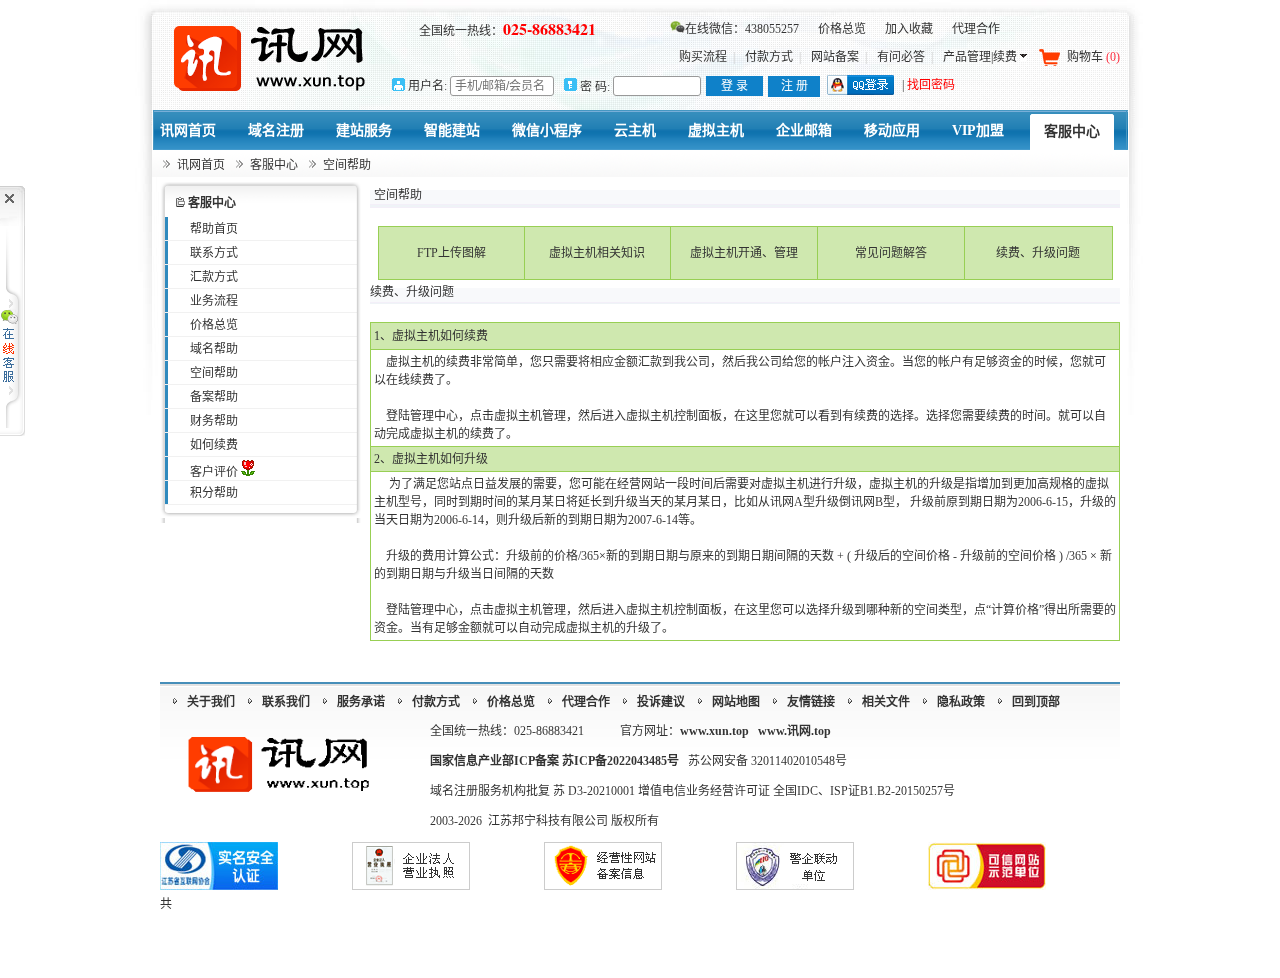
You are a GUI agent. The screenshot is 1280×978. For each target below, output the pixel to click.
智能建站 (452, 130)
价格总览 (842, 29)
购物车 (1093, 57)
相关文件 (886, 702)
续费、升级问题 (1038, 253)
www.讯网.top (794, 731)
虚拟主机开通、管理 (744, 253)
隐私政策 (961, 702)
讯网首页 (188, 130)
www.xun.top (714, 731)
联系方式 (214, 253)
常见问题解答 (891, 253)
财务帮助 (214, 421)
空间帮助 (214, 373)
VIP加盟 (978, 130)
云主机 (635, 130)
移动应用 (892, 130)
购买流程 (703, 57)
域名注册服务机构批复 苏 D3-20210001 (534, 791)
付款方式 (769, 57)
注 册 (794, 86)
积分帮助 (214, 493)
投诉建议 (661, 702)
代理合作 (976, 29)
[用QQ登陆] (860, 91)
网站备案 (835, 57)
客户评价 (215, 472)
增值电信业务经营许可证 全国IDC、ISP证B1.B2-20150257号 (796, 791)
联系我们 (286, 702)
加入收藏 (909, 29)
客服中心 (1072, 131)
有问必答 (901, 57)
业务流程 (214, 301)
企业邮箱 (804, 130)
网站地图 (736, 702)
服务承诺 (361, 702)
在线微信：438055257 (742, 29)
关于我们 (211, 702)
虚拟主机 (716, 130)
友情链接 (811, 702)
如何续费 (214, 445)
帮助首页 (214, 229)
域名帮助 (214, 349)
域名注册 (276, 130)
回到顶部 (1036, 702)
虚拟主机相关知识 (597, 253)
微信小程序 (547, 130)
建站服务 (364, 130)
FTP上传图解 (451, 253)
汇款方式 (214, 277)
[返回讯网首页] (270, 57)
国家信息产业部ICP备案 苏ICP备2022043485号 (554, 761)
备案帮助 (214, 397)
